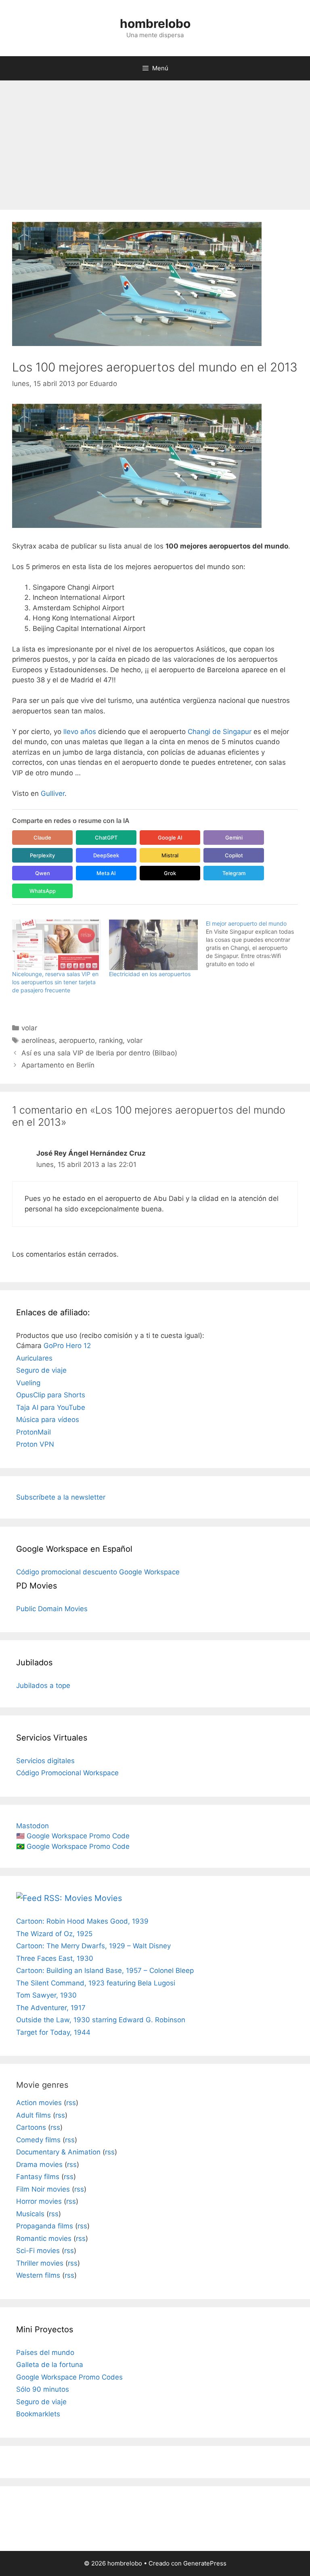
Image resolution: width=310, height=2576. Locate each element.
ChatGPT (106, 838)
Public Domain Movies (52, 1609)
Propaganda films (45, 2226)
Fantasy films (38, 2177)
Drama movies (39, 2165)
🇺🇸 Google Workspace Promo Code (73, 1836)
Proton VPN (35, 1444)
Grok (170, 873)
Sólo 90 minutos (43, 2389)
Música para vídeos (48, 1420)
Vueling (28, 1383)
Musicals (30, 2214)
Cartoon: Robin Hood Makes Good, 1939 (82, 1921)
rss (71, 2103)
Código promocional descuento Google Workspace (98, 1572)
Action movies (39, 2103)
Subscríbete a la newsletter (61, 1497)
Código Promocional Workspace (67, 1773)
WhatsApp (43, 891)
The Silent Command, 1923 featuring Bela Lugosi (96, 1983)
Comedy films (38, 2140)
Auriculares (34, 1358)
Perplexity (42, 855)
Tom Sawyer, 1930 (46, 1995)
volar (29, 1028)
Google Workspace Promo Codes (69, 2377)
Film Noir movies (43, 2189)
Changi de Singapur (220, 732)
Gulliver (53, 793)
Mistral (170, 855)
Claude (42, 838)
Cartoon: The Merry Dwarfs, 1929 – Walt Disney (93, 1946)
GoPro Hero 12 (67, 1346)
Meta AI (106, 873)
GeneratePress (205, 2563)
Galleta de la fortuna (50, 2365)
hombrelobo (155, 23)
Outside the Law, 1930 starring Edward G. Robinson (101, 2020)
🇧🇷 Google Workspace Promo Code (73, 1846)
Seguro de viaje (41, 1370)
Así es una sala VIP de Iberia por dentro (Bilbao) (99, 1053)
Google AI (170, 838)
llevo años (80, 732)
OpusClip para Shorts (51, 1395)
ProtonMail (34, 1432)
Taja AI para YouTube (51, 1407)
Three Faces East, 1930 (55, 1958)
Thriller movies (40, 2263)
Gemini (234, 838)
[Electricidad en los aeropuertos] (153, 945)
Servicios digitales (45, 1761)
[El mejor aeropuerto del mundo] (254, 944)
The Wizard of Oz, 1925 (54, 1934)
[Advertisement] (155, 141)
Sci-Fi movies (38, 2251)
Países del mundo (45, 2352)
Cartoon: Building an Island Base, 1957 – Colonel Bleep (105, 1971)
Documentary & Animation (58, 2152)
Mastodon (32, 1826)
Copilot (234, 855)
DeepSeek (106, 855)
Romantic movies (44, 2238)
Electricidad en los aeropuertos (150, 974)
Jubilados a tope (43, 1686)
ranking (111, 1040)
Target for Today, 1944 (53, 2032)
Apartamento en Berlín (58, 1065)
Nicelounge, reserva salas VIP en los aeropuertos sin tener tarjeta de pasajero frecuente (55, 982)
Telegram (234, 873)
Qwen (43, 873)
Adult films (34, 2115)
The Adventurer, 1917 (51, 2008)
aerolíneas (38, 1040)
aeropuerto (77, 1040)
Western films (38, 2275)
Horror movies (39, 2201)
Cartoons (31, 2127)
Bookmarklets (38, 2414)
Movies (108, 1898)
